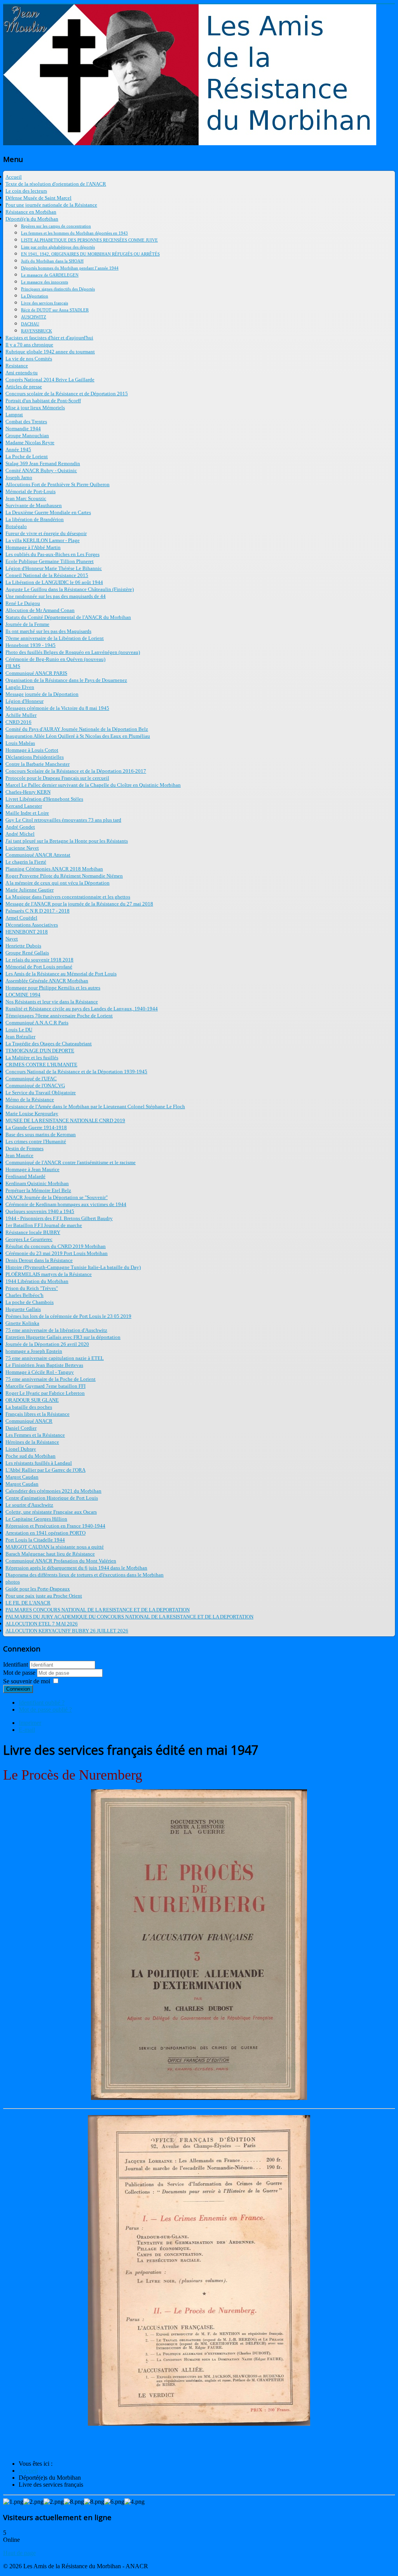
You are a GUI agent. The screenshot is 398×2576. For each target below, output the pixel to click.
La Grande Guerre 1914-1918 (36, 1127)
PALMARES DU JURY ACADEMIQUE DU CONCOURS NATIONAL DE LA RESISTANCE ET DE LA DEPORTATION (129, 1617)
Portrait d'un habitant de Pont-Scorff (43, 401)
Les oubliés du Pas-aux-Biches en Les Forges (52, 554)
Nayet (12, 939)
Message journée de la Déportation (42, 694)
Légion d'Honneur (24, 701)
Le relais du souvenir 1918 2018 (39, 960)
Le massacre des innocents (45, 282)
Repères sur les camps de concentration (56, 226)
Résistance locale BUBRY (33, 1232)
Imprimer (30, 1723)
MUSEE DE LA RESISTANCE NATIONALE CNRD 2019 (65, 1120)
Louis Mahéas (20, 743)
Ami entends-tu (22, 373)
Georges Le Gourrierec (29, 1239)
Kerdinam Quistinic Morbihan (37, 1183)
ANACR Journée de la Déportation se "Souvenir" (57, 1197)
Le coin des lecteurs (26, 191)
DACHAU (30, 324)
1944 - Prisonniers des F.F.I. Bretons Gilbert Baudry (59, 1218)
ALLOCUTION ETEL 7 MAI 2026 (42, 1624)
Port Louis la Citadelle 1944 (35, 1540)
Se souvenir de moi (27, 1681)
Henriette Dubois (23, 946)
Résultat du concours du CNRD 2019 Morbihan (56, 1246)
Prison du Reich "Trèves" (32, 1288)
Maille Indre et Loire (27, 813)
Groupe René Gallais (27, 953)
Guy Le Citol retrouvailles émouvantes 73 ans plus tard (63, 820)
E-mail (27, 1730)
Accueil (14, 177)
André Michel (20, 834)
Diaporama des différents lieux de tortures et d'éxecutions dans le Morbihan (85, 1575)
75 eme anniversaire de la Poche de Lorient (51, 1379)
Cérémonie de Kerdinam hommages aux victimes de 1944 (66, 1204)
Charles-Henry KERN (28, 792)
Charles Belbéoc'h (24, 1295)
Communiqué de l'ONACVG (35, 1086)
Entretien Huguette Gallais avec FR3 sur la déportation (63, 1337)
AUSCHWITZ (34, 317)
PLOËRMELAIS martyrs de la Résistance (49, 1274)
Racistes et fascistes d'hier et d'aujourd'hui (49, 338)
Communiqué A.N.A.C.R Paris (37, 1023)
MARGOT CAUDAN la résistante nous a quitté (55, 1547)
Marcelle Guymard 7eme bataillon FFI (45, 1386)
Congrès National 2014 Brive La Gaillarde (50, 380)
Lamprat (14, 415)
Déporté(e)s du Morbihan (32, 219)
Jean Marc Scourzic (26, 498)
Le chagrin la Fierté (26, 862)
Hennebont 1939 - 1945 (31, 645)
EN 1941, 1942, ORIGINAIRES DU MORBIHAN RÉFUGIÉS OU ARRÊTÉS (90, 254)
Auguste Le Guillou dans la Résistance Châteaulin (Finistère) (70, 589)
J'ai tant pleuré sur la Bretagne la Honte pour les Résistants (67, 841)
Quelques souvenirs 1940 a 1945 (40, 1211)
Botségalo (16, 526)
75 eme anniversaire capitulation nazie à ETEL (55, 1358)
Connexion (18, 1689)
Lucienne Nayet (22, 848)
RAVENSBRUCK (37, 331)
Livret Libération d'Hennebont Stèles (44, 799)
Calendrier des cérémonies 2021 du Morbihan (53, 1491)
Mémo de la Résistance (30, 1099)
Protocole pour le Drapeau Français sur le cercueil (57, 778)
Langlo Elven (20, 687)
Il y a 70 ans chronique (29, 345)
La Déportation (35, 296)
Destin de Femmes (24, 1148)
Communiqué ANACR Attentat (38, 855)
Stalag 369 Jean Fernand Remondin (43, 463)
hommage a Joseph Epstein (34, 1351)
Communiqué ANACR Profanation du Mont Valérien (61, 1561)
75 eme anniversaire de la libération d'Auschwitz (56, 1330)
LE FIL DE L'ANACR (28, 1603)
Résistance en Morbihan (31, 212)
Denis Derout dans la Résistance (39, 1260)
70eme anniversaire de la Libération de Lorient (55, 638)
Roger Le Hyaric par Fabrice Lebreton (45, 1393)
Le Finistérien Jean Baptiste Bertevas (44, 1365)
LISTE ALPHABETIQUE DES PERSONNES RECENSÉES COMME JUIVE (89, 240)
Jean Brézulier (20, 1037)
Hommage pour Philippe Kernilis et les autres (53, 988)
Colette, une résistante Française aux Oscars (51, 1512)
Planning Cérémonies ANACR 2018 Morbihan (54, 869)
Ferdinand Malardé (25, 1176)
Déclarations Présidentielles (35, 757)
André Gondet (20, 827)
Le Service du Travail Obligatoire (41, 1092)
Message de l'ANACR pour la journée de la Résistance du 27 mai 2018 (79, 904)
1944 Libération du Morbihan (37, 1281)
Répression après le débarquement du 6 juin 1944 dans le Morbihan (76, 1568)
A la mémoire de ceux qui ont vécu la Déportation (58, 883)
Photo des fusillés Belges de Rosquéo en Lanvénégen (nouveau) (73, 652)
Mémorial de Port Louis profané (39, 967)
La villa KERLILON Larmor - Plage (43, 540)
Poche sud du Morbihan (31, 1456)
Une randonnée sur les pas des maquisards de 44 (56, 596)
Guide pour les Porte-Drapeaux (38, 1589)
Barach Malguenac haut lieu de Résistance (50, 1554)
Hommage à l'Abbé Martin (33, 547)
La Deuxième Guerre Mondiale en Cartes (48, 512)
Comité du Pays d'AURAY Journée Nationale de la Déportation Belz (77, 729)
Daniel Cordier (21, 1428)
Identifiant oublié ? (42, 1703)
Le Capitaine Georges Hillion (36, 1519)
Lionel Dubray (21, 1449)
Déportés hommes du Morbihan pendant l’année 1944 (70, 268)
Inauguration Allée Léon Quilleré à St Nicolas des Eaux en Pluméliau (78, 736)
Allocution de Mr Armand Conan (40, 610)
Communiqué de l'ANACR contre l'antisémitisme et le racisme (71, 1162)
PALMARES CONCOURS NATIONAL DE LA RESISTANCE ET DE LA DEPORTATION (98, 1610)
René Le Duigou (23, 603)
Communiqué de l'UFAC (31, 1079)
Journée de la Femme (27, 624)
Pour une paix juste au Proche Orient (44, 1596)
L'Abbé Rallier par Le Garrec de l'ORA (45, 1470)
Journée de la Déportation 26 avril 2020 (47, 1344)
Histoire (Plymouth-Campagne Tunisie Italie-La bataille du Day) (73, 1267)
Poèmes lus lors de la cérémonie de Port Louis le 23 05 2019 (68, 1316)
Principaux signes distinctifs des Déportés (58, 289)
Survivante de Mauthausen (34, 505)
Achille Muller (21, 715)
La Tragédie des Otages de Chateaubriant (49, 1044)
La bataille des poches (29, 1407)
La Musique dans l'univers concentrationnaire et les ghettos (68, 897)
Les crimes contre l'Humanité (36, 1141)
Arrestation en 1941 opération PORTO (45, 1533)
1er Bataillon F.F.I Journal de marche (44, 1225)
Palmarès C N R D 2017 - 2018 (38, 911)
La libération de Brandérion (35, 519)
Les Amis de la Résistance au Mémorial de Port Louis (61, 974)
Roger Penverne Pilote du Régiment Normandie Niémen (64, 876)
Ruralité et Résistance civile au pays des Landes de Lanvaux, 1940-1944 (82, 1009)
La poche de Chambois (30, 1302)
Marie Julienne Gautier (30, 890)
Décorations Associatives (32, 925)
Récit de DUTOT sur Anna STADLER (55, 310)
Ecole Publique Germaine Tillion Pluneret (50, 561)
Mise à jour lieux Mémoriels (35, 408)
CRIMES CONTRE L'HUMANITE (41, 1065)
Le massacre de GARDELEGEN (50, 275)
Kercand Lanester (24, 806)
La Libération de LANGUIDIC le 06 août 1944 (54, 582)
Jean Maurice (19, 1155)
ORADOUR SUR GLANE (32, 1400)
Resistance (17, 366)
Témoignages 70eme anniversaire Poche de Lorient (59, 1016)
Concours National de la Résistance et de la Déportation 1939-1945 (76, 1072)
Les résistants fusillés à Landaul (39, 1463)
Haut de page (19, 2553)
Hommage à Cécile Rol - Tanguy (40, 1372)
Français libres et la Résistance (38, 1414)
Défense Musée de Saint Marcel (38, 198)
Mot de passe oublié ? (45, 1710)
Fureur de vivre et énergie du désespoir (46, 533)
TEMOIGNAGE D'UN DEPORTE (40, 1051)
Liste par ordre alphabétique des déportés (58, 247)
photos (13, 1582)
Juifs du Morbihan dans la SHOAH (52, 261)
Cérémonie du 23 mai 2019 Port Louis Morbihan (57, 1253)
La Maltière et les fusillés (32, 1058)
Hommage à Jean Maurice (32, 1169)
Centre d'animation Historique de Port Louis (52, 1498)
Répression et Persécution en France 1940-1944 (55, 1526)
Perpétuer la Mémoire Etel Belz (38, 1190)
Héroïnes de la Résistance (32, 1442)
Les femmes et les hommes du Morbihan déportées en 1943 (74, 233)
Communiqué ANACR (29, 1421)
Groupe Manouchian (27, 435)
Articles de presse (24, 387)
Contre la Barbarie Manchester (38, 764)
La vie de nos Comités (29, 359)
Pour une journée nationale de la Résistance (51, 205)
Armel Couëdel (21, 918)
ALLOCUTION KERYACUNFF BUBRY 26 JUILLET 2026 (67, 1631)
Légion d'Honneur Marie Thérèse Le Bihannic (54, 568)
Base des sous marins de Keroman (41, 1134)
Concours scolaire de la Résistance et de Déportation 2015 (67, 394)
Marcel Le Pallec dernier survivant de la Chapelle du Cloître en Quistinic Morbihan (93, 785)
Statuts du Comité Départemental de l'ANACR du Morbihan (68, 617)
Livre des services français (45, 303)
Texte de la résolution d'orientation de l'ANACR (56, 184)
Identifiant (16, 1664)
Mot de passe (20, 1673)
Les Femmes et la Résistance (35, 1435)
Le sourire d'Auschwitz (29, 1505)
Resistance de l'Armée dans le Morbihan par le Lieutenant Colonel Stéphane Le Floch (95, 1106)
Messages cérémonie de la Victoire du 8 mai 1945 (57, 708)
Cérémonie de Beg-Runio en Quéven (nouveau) (55, 659)
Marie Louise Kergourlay (32, 1113)
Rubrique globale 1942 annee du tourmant (50, 352)
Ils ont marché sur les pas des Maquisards (48, 631)
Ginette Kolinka (22, 1323)
